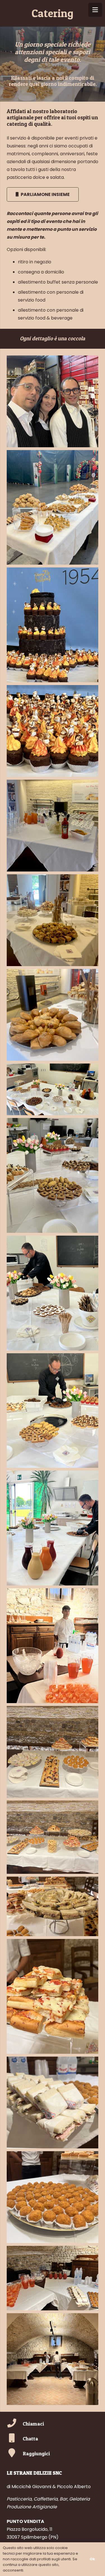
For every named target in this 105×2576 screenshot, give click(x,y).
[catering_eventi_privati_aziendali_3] (53, 625)
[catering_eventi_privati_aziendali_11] (53, 1411)
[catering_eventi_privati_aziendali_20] (53, 2278)
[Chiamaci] (15, 2424)
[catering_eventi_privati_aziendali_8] (53, 1089)
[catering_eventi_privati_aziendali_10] (53, 1293)
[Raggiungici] (15, 2453)
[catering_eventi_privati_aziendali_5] (53, 826)
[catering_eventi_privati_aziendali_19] (53, 2197)
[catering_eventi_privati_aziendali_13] (53, 1646)
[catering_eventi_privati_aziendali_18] (53, 2102)
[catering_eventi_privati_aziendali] (53, 401)
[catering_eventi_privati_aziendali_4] (53, 731)
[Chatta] (15, 2439)
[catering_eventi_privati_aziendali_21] (53, 2359)
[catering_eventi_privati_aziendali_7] (53, 1015)
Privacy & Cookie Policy (46, 2570)
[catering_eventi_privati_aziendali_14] (53, 1752)
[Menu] (95, 10)
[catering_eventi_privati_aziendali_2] (53, 507)
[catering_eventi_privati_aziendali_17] (53, 1996)
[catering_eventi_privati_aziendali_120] (53, 1528)
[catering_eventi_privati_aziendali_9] (53, 1175)
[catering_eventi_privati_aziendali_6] (53, 920)
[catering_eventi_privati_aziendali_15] (53, 1837)
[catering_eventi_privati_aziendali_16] (53, 1906)
